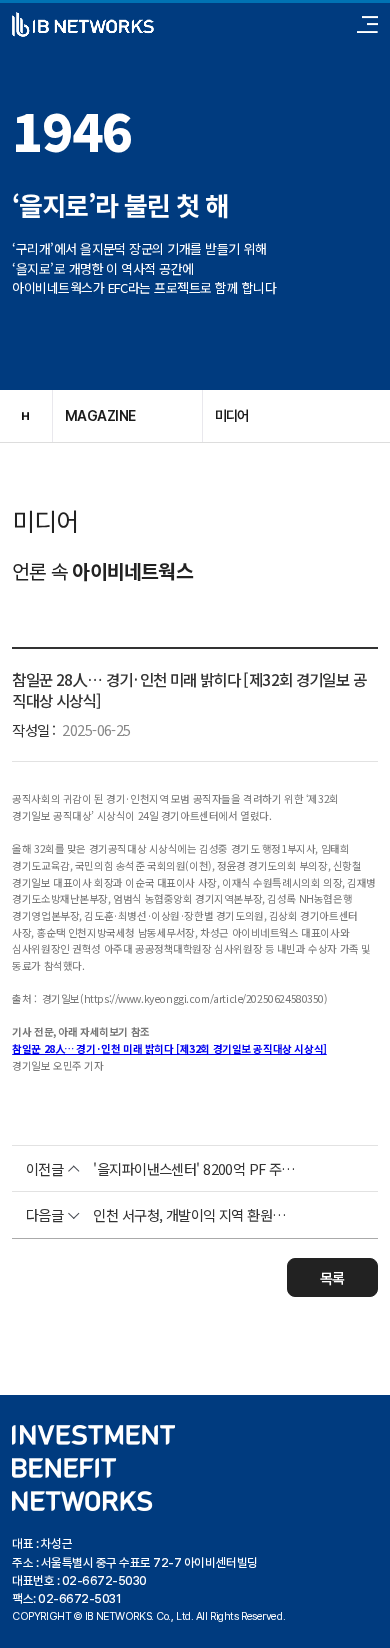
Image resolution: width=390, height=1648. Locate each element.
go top (365, 1623)
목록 (332, 1277)
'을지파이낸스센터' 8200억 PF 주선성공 (194, 1169)
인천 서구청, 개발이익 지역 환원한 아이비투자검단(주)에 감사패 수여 (194, 1215)
